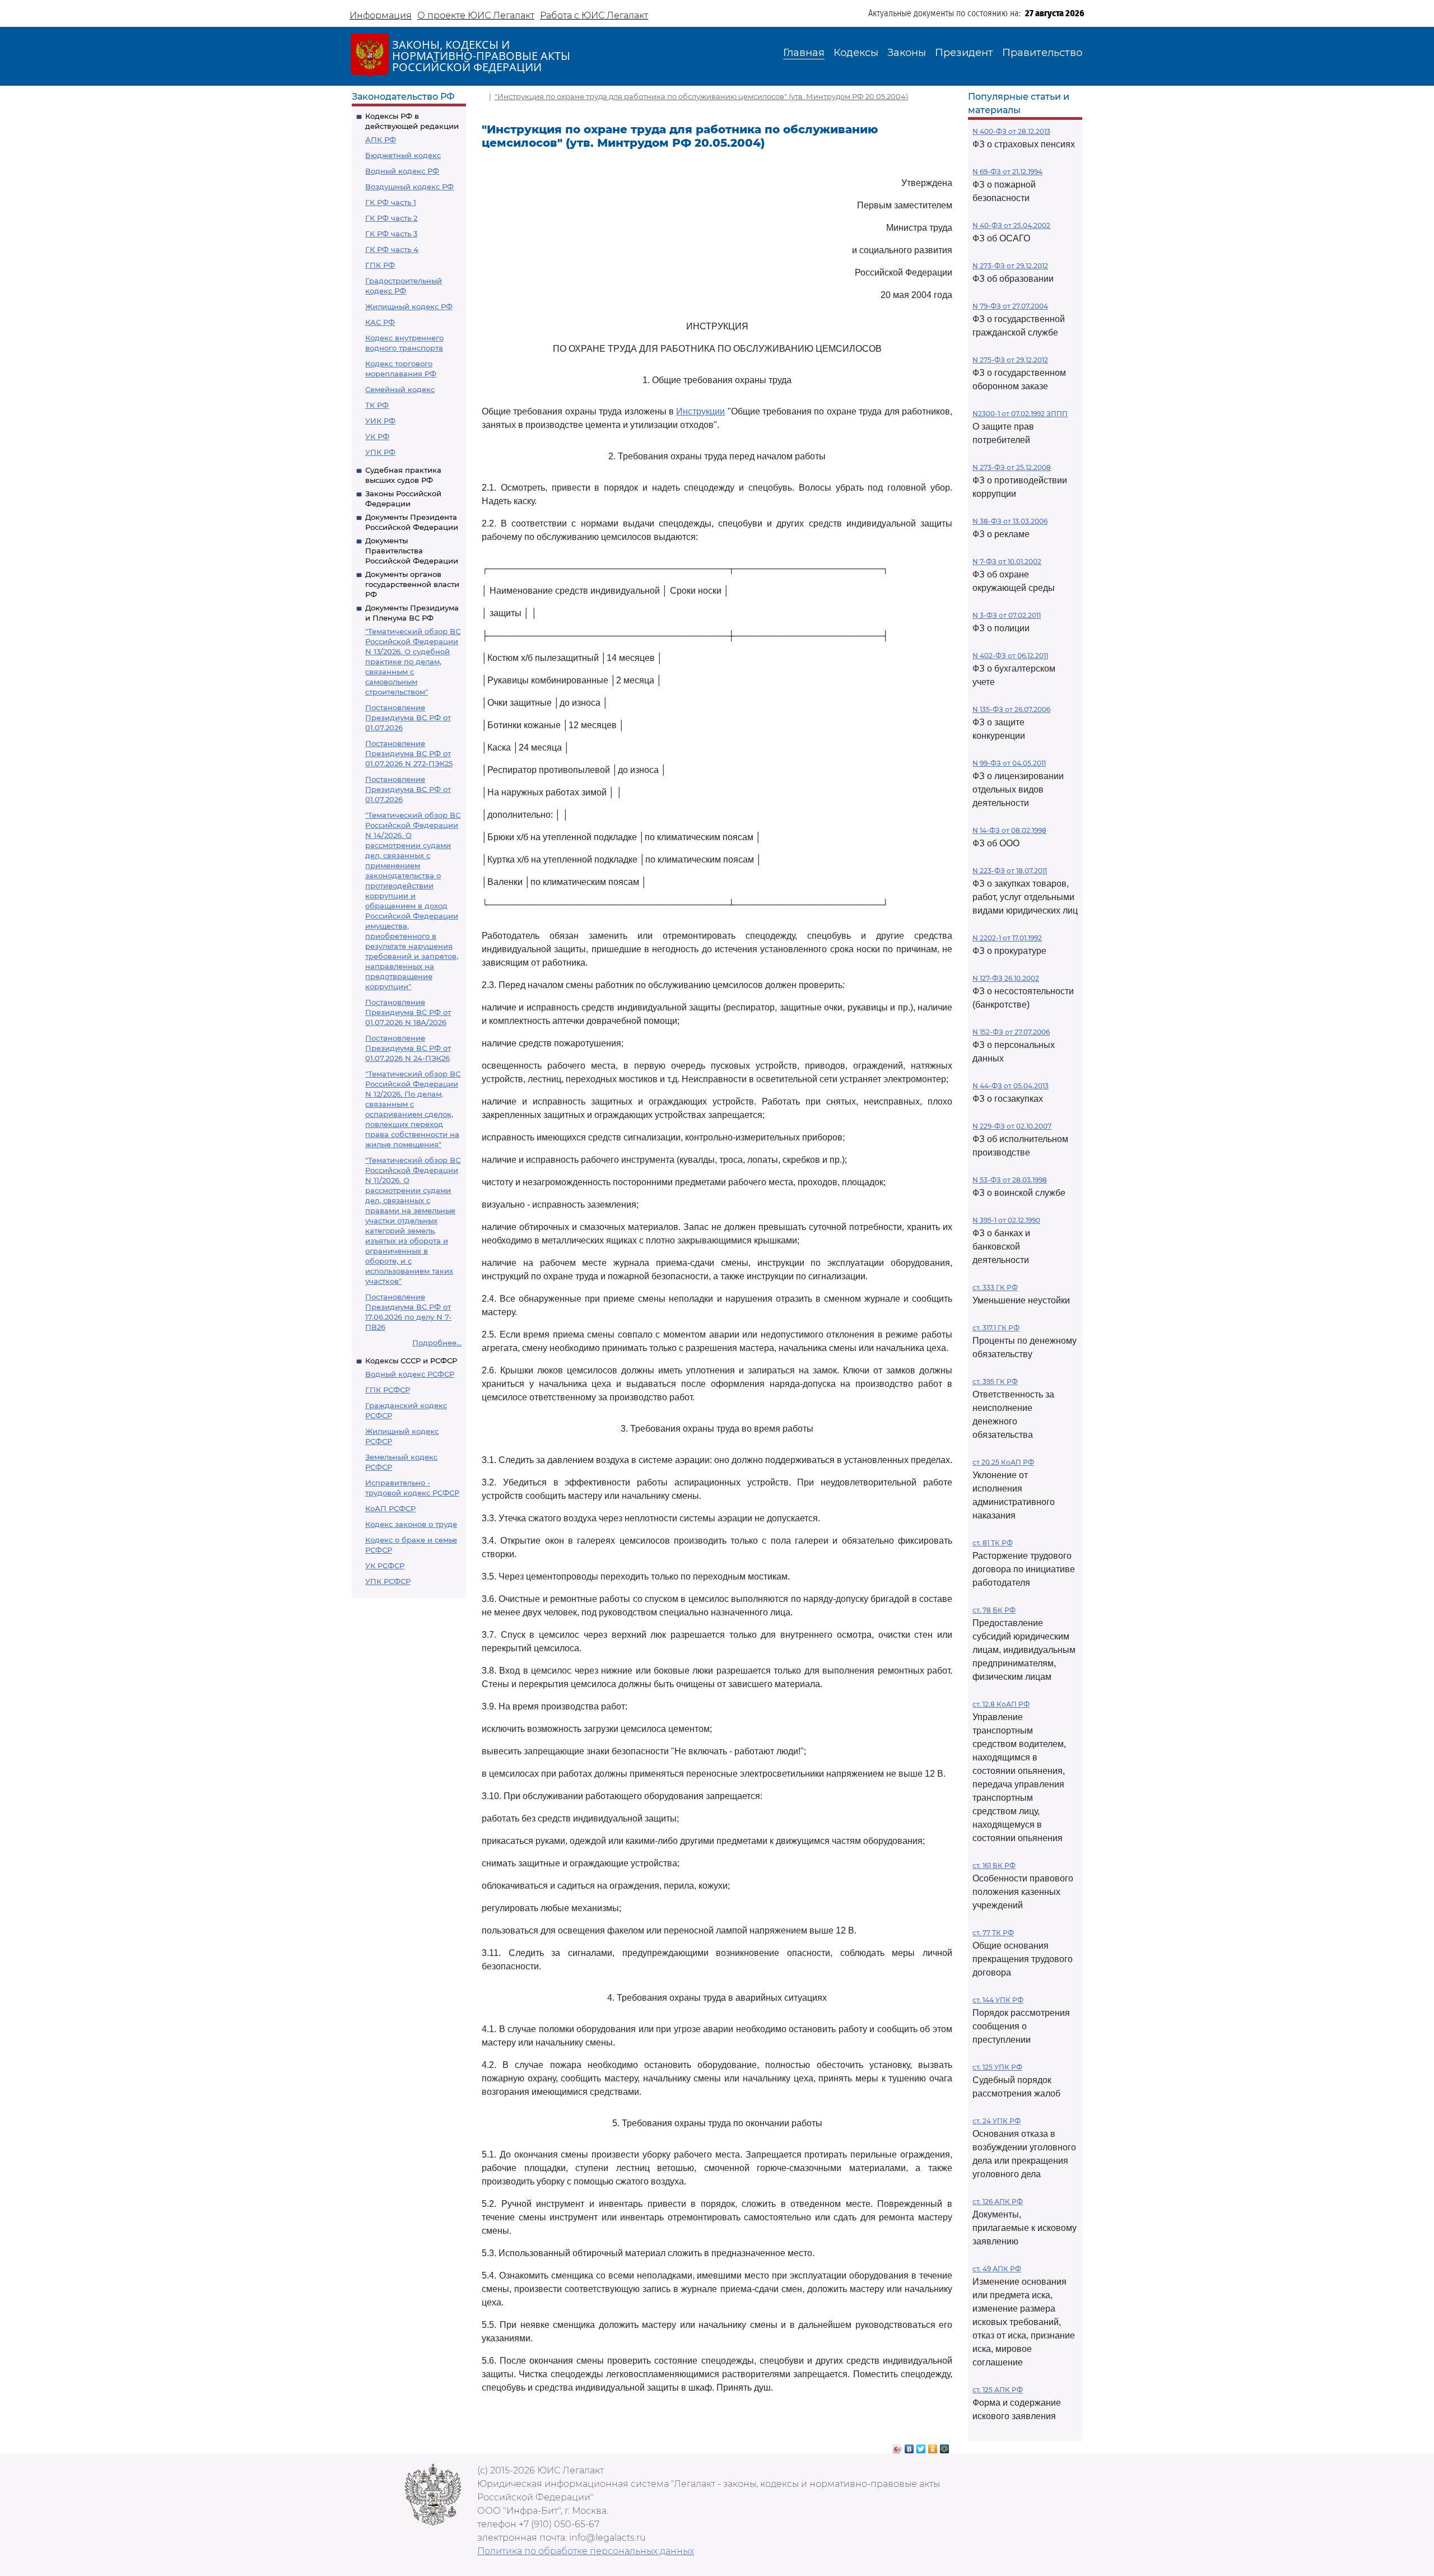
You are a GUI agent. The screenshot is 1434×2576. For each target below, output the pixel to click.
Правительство (1042, 53)
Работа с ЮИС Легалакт (594, 15)
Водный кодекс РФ (402, 171)
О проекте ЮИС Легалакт (476, 15)
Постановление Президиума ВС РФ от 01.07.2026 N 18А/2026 (408, 1012)
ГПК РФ (380, 265)
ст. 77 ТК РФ (993, 1933)
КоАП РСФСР (390, 1508)
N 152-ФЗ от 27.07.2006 (1011, 1032)
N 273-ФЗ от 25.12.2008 (1012, 467)
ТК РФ (377, 405)
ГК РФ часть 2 (391, 218)
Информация (381, 15)
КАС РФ (380, 322)
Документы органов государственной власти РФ (412, 584)
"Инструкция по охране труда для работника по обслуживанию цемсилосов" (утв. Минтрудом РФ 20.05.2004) (701, 96)
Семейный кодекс (400, 389)
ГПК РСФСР (388, 1390)
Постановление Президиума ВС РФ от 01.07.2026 (408, 718)
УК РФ (377, 436)
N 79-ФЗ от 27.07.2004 (1010, 306)
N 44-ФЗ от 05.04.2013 (1011, 1086)
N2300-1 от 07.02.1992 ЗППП (1020, 414)
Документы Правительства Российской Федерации (412, 551)
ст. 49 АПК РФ (997, 2269)
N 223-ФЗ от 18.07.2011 (1010, 871)
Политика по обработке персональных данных (586, 2551)
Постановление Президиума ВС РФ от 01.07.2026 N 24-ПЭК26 (408, 1048)
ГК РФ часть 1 (391, 202)
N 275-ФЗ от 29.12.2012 (1010, 360)
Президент (964, 53)
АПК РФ (381, 139)
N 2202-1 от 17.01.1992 (1007, 938)
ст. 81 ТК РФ (993, 1543)
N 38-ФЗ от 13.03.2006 (1010, 521)
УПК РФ (380, 452)
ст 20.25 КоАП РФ (1003, 1462)
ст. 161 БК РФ (994, 1865)
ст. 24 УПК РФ (997, 2121)
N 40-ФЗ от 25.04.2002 (1011, 225)
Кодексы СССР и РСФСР (411, 1361)
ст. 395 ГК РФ (995, 1382)
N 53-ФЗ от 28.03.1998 (1010, 1180)
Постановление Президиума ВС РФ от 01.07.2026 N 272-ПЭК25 (409, 753)
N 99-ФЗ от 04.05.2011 (1009, 763)
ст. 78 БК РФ (994, 1610)
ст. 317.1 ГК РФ (996, 1328)
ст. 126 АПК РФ (998, 2202)
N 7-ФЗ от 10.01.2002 (1007, 562)
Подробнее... (437, 1343)
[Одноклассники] (933, 2446)
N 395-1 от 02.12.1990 (1006, 1220)
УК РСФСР (385, 1566)
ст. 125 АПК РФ (998, 2390)
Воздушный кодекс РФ (409, 187)
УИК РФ (380, 421)
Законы (907, 53)
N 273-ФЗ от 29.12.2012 (1010, 266)
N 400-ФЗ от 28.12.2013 (1011, 131)
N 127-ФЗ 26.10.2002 (1006, 978)
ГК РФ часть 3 (391, 234)
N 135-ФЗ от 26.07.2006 (1011, 709)
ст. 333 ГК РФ (995, 1287)
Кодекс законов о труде (411, 1524)
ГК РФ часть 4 (392, 249)
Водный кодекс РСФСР (410, 1374)
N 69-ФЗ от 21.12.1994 (1007, 172)
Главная (804, 53)
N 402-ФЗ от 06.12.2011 (1010, 656)
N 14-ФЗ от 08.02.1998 (1009, 830)
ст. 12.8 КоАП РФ (1001, 1704)
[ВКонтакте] (909, 2446)
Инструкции (700, 411)
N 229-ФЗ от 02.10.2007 (1012, 1126)
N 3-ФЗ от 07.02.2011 (1007, 615)
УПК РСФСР (388, 1581)
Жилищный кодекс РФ (409, 306)
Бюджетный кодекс (403, 155)
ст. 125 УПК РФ (997, 2067)
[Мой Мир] (945, 2446)
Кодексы (856, 53)
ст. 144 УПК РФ (998, 2000)
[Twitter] (921, 2446)
